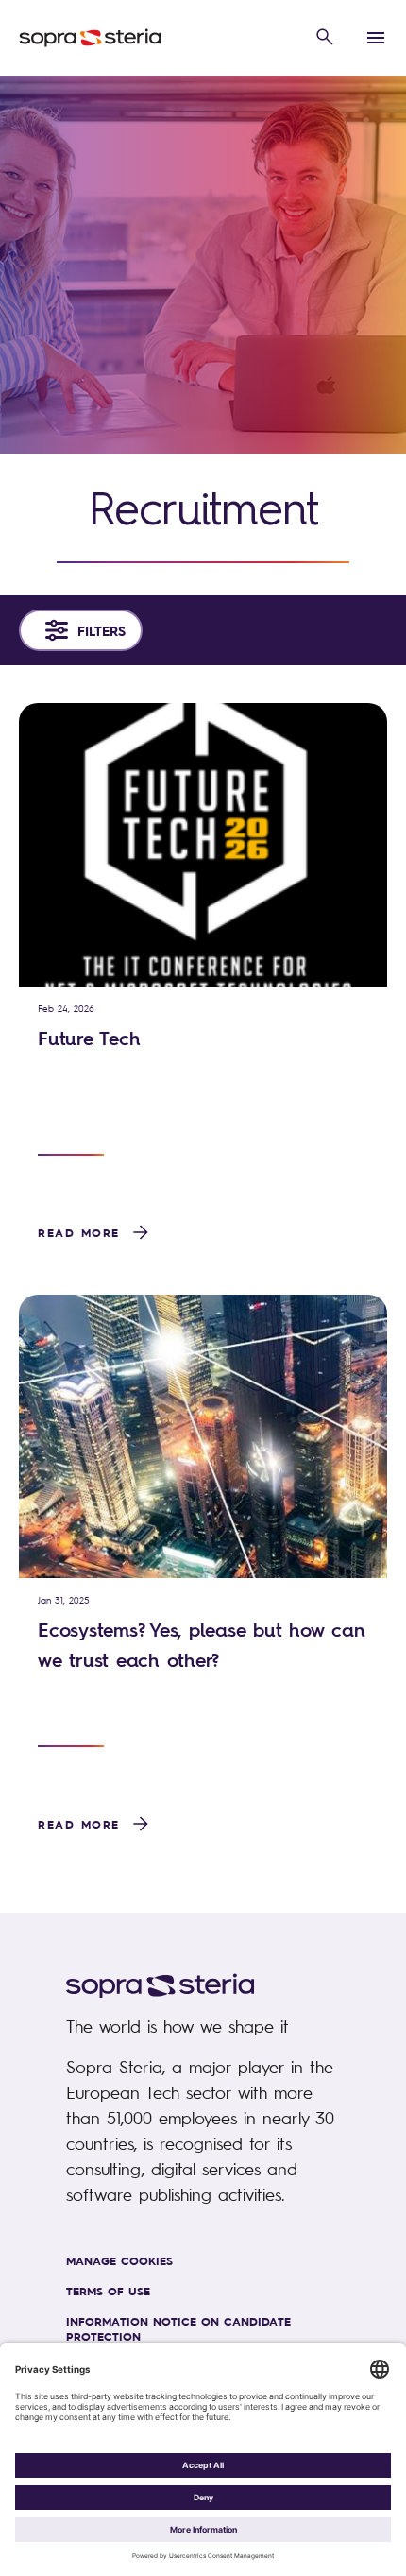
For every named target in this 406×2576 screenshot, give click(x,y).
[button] (325, 38)
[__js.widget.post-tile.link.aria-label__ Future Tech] (203, 845)
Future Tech (89, 1038)
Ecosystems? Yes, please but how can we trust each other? (201, 1645)
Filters (101, 630)
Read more (79, 1232)
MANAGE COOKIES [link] (119, 2260)
